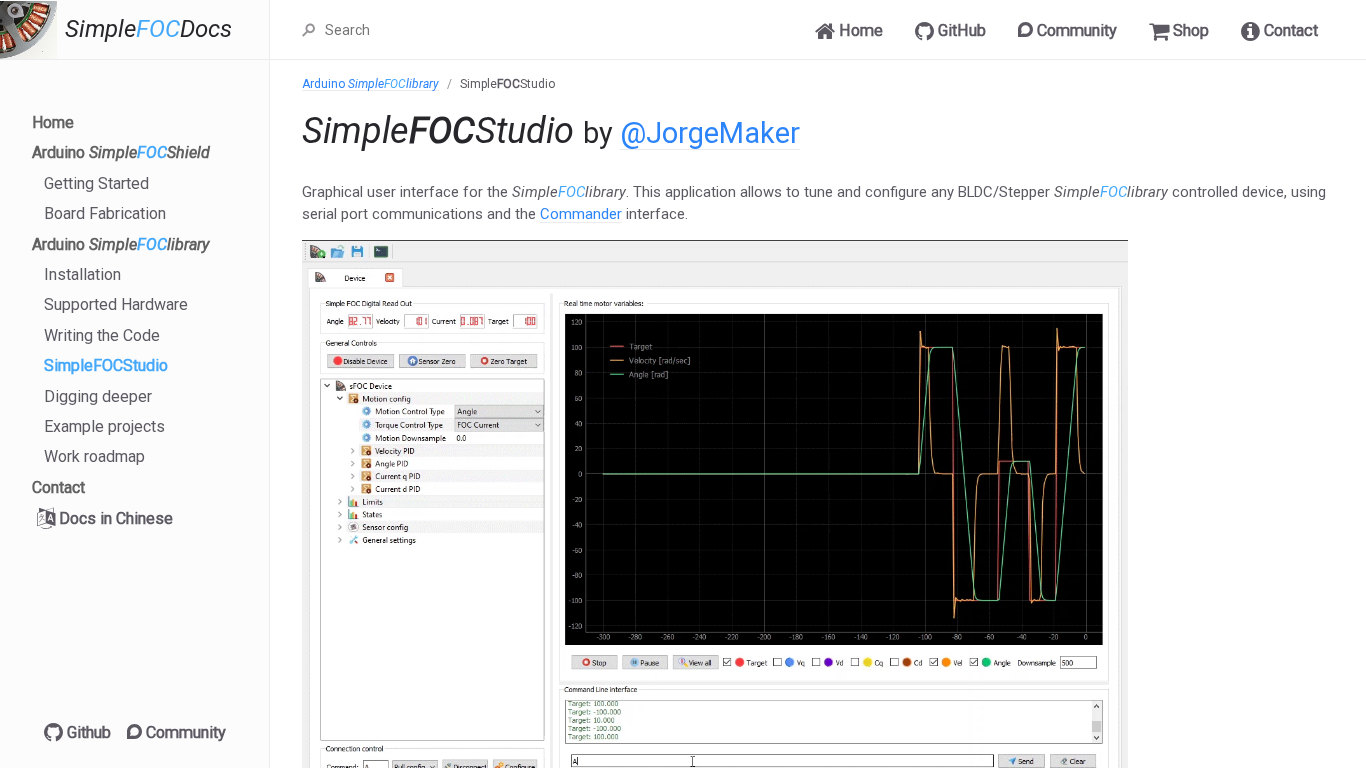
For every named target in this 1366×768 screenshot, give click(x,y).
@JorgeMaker (710, 133)
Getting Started (96, 183)
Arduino (121, 152)
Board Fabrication (105, 213)
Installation (82, 274)
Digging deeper (98, 396)
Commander (581, 214)
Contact (58, 487)
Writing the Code (102, 335)
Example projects (104, 426)
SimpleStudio (106, 365)
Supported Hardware (116, 304)
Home (53, 122)
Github (87, 732)
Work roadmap (94, 456)
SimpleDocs (148, 29)
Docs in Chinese (114, 518)
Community (184, 732)
